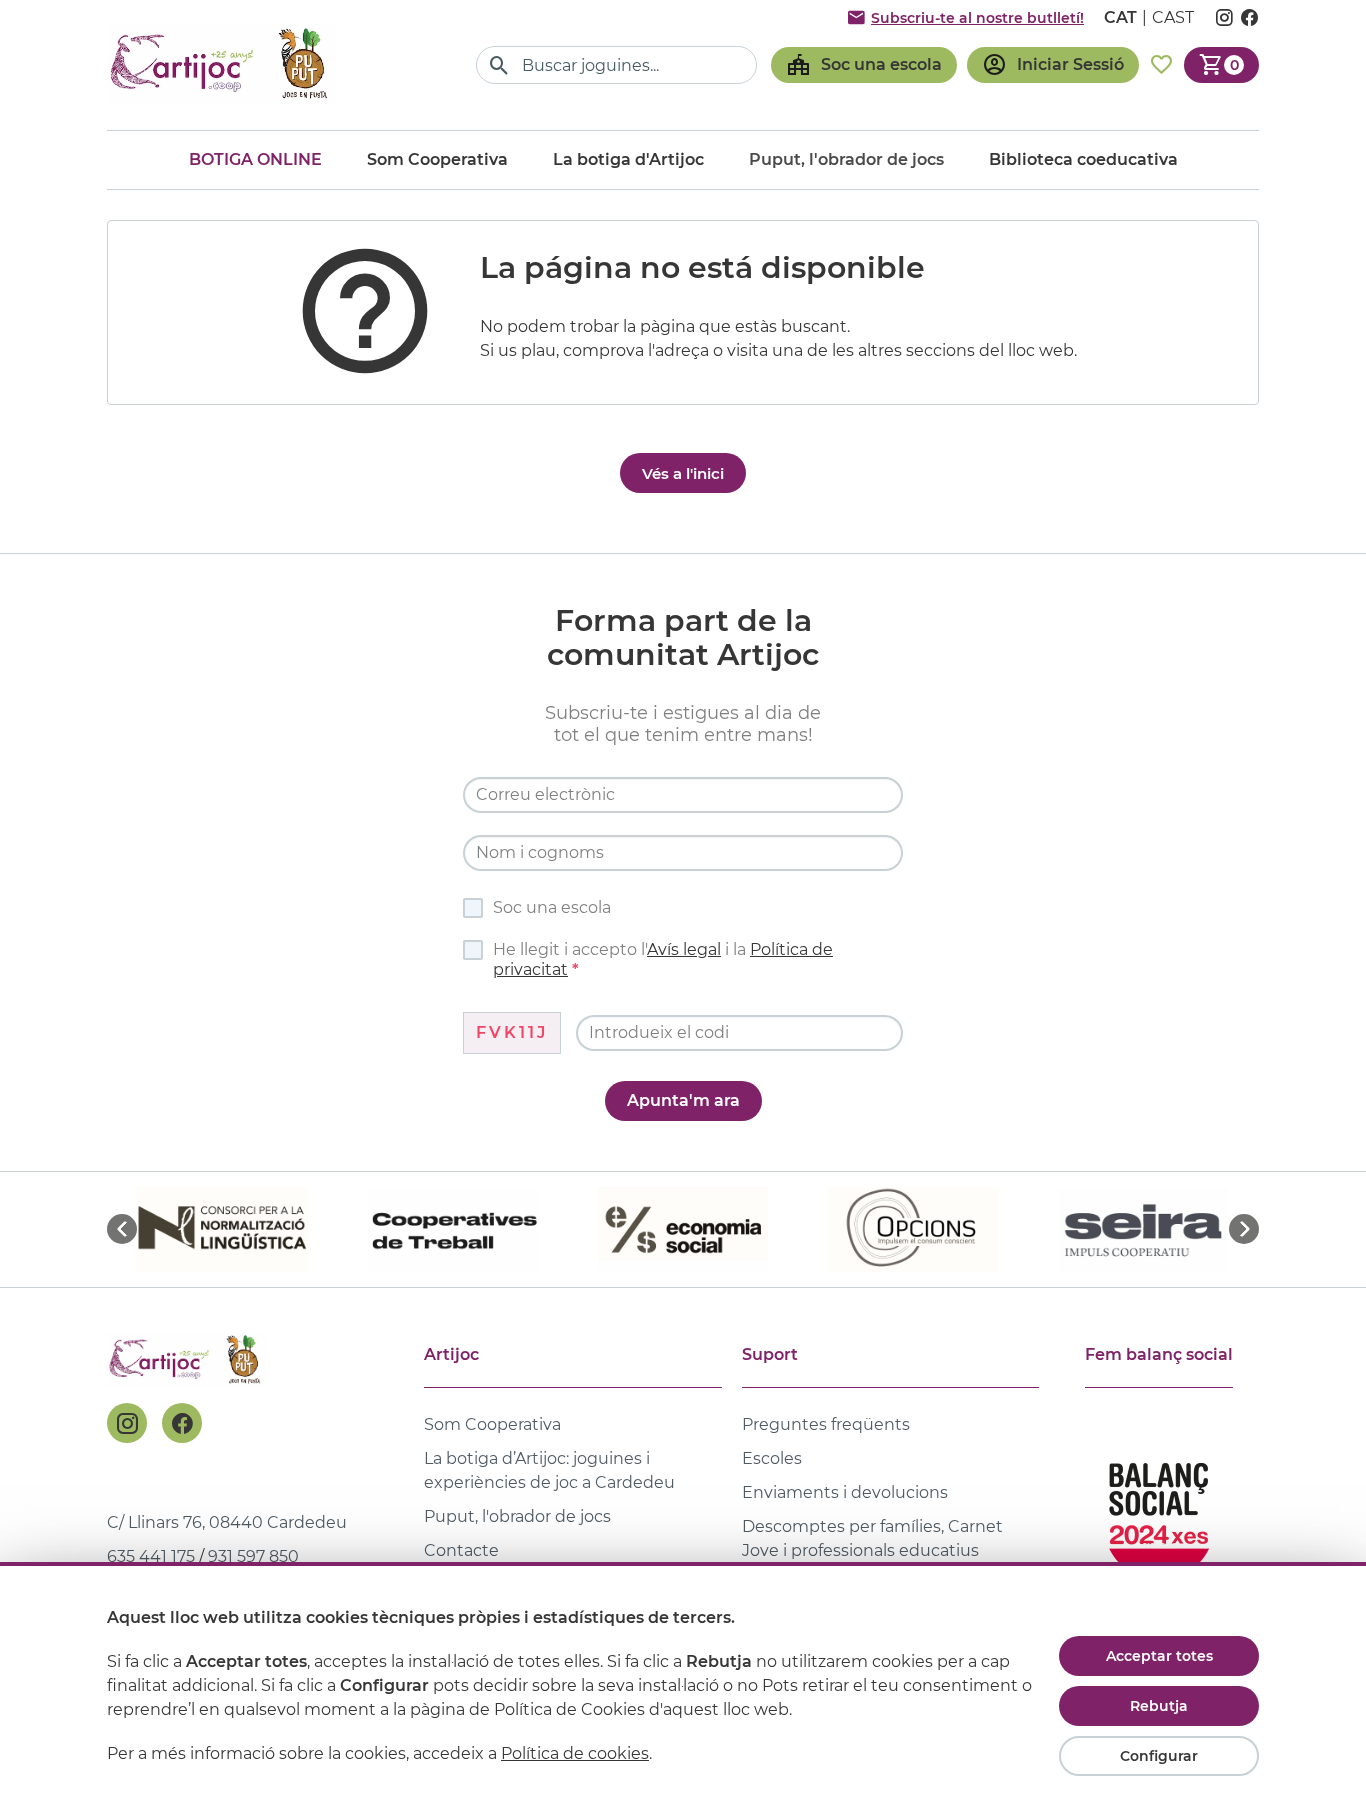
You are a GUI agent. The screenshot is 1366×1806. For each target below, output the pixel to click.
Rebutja (1159, 1706)
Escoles (772, 1458)
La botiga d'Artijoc (628, 159)
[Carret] (1221, 65)
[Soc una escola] (864, 65)
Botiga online (255, 159)
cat (1120, 17)
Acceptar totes (1159, 1656)
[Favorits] (1161, 65)
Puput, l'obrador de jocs (517, 1516)
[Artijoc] (222, 64)
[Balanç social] (1159, 1512)
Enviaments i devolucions (845, 1492)
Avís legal (684, 949)
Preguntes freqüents (826, 1424)
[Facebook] (182, 1423)
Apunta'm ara (683, 1100)
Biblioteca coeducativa (1083, 159)
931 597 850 (253, 1556)
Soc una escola (552, 907)
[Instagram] (127, 1423)
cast (1173, 17)
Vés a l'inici (683, 473)
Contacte (461, 1550)
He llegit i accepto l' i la (663, 959)
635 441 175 (151, 1556)
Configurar (1159, 1756)
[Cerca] (499, 65)
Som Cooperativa (437, 159)
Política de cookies (575, 1753)
